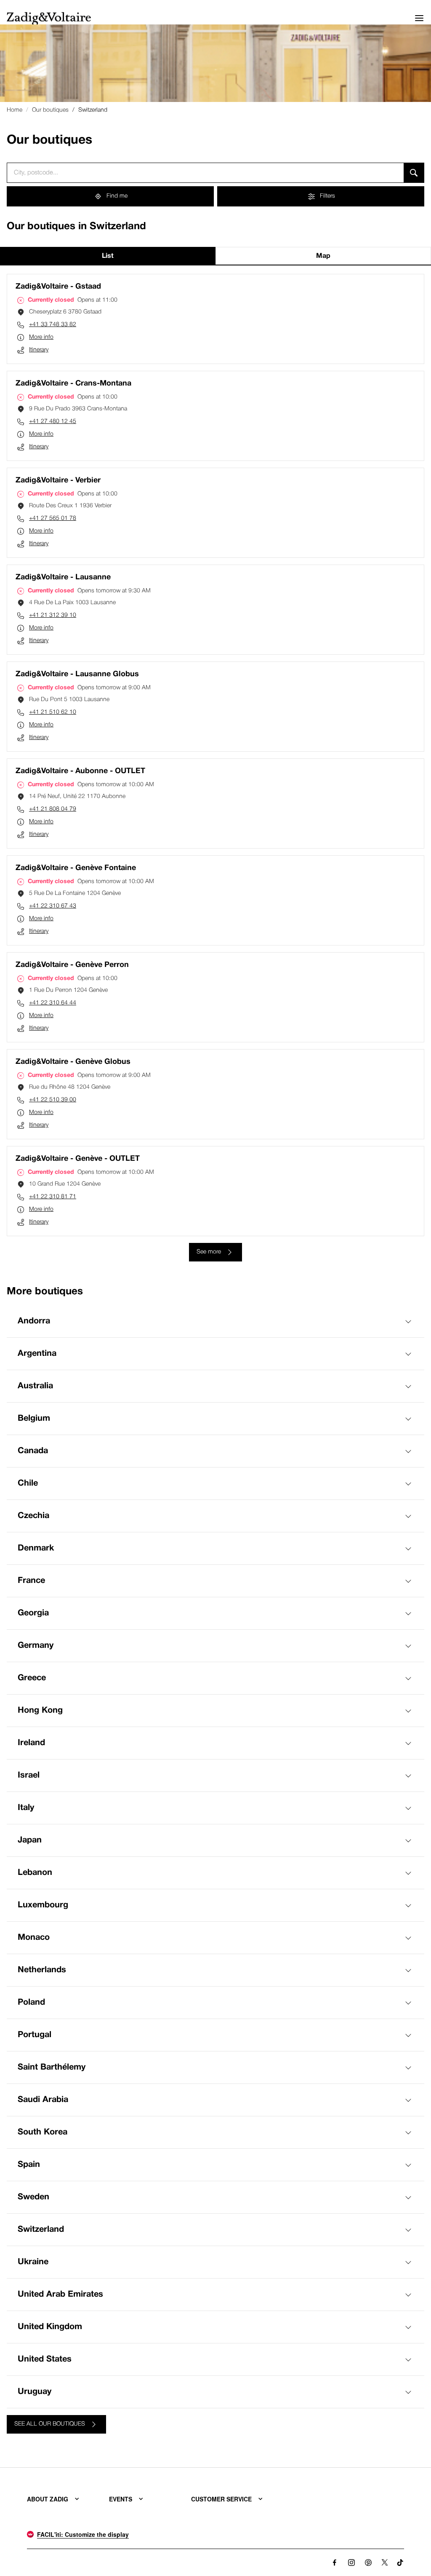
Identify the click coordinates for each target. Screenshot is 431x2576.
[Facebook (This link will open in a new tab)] (335, 2563)
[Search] (414, 173)
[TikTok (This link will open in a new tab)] (400, 2563)
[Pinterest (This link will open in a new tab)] (368, 2563)
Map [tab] (323, 256)
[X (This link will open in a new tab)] (385, 2563)
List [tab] (108, 256)
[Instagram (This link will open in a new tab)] (351, 2563)
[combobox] (205, 173)
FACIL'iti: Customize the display (83, 2534)
